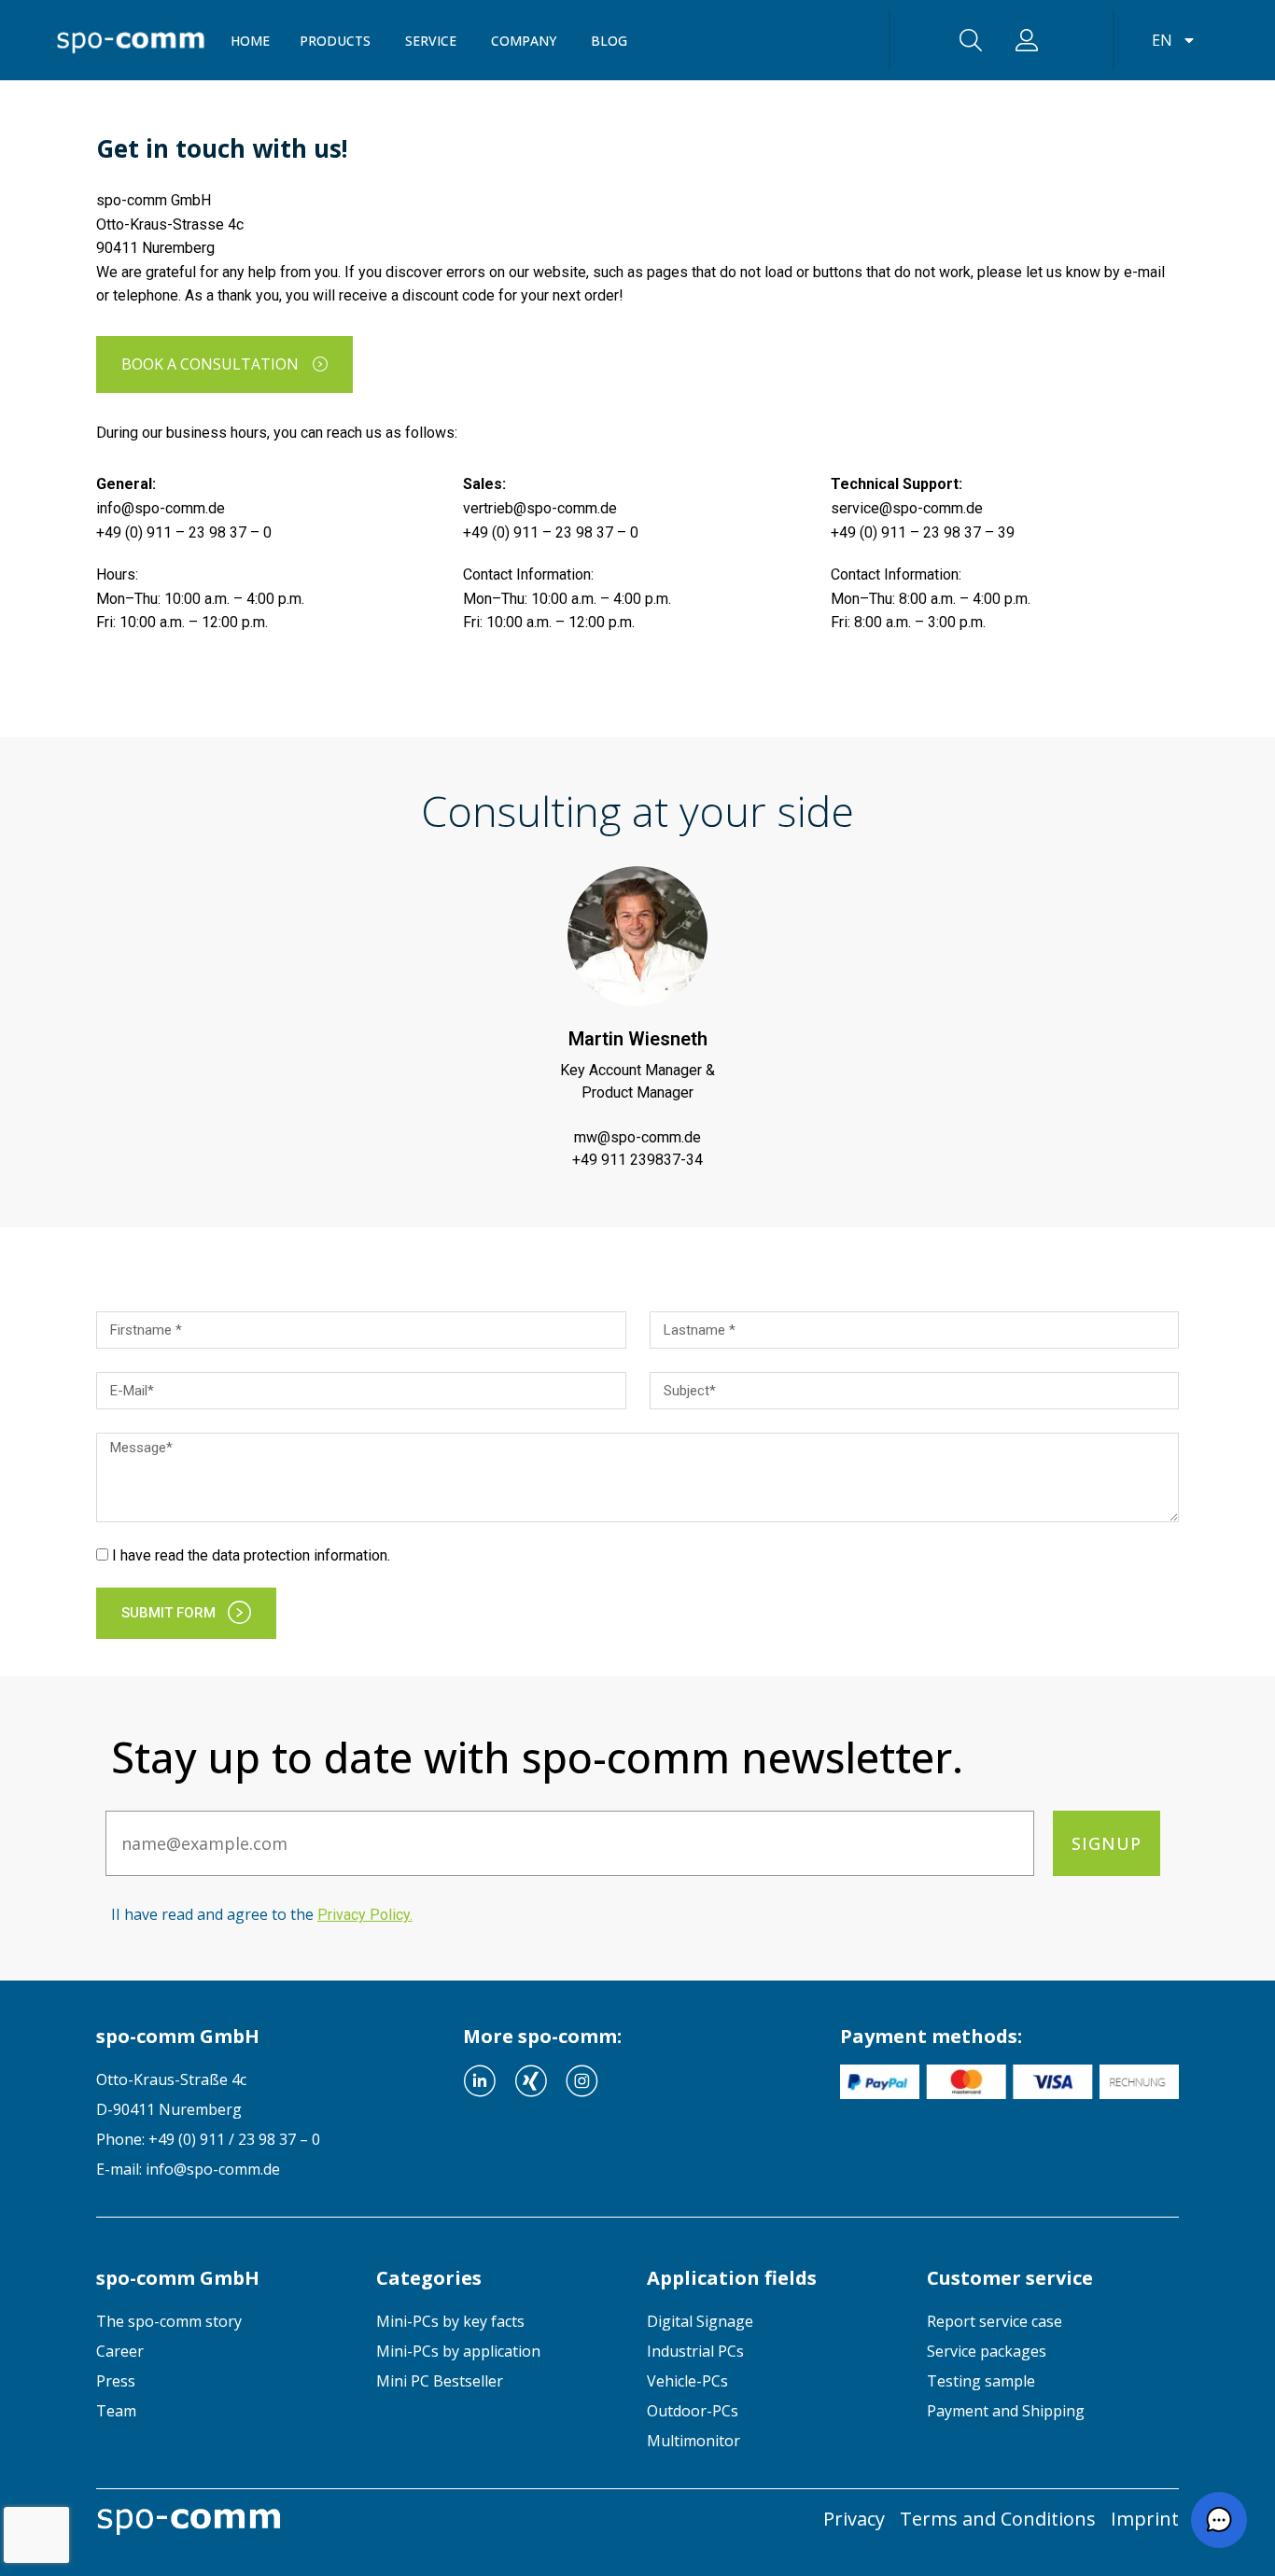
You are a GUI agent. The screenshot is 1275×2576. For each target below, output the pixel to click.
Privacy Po (364, 1915)
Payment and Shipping (1006, 2411)
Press (116, 2381)
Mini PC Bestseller (440, 2381)
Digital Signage (700, 2321)
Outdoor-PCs (693, 2411)
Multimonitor (694, 2441)
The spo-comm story (169, 2321)
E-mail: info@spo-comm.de (188, 2169)
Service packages (987, 2351)
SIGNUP (1107, 1843)
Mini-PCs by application (458, 2351)
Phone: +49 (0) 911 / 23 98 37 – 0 (208, 2139)
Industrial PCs (695, 2351)
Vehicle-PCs (687, 2381)
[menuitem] (222, 2321)
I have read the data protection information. (251, 1555)
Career (120, 2351)
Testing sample (981, 2381)
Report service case (995, 2321)
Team (116, 2411)
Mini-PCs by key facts (450, 2321)
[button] (1219, 2520)
